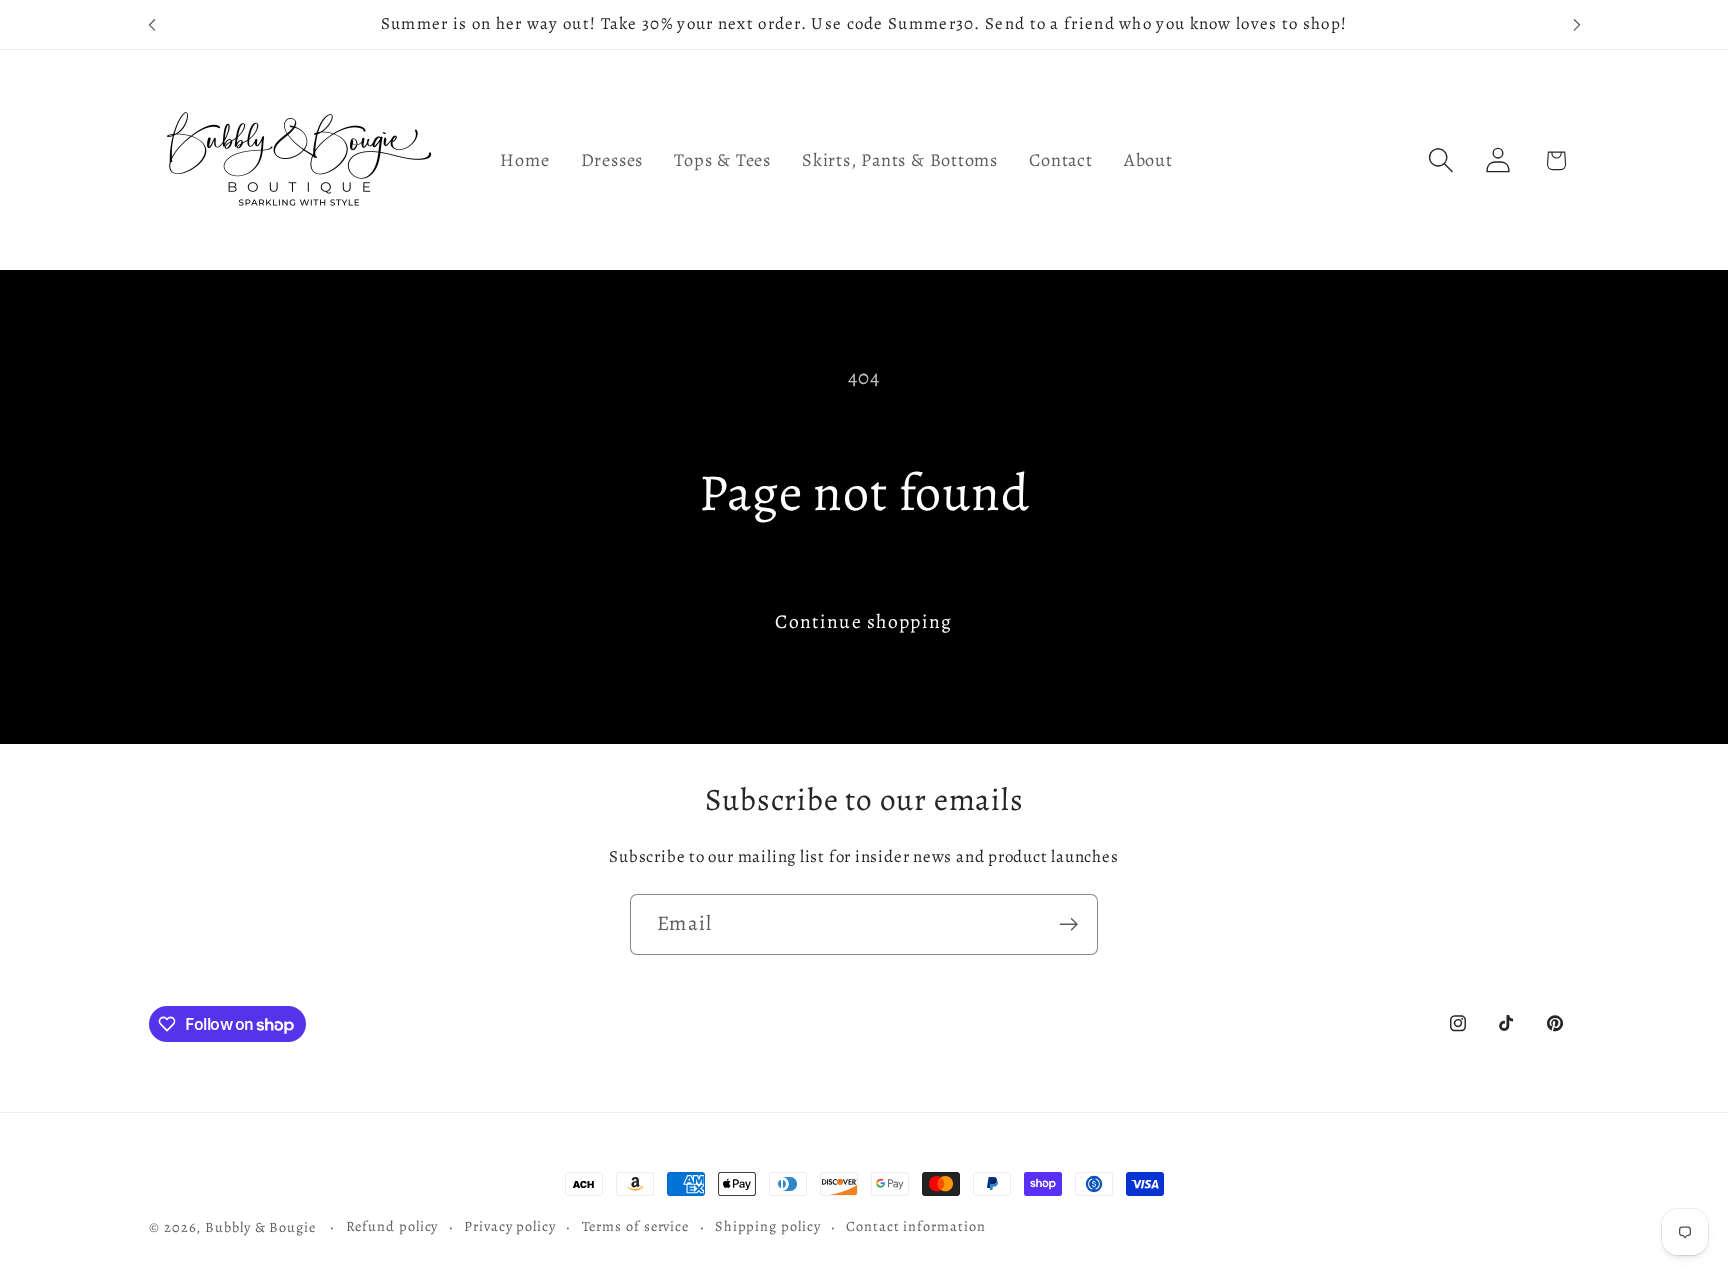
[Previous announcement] (152, 24)
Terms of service (636, 1226)
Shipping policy (768, 1226)
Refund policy (392, 1226)
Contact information (915, 1226)
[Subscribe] (1068, 924)
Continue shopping (863, 621)
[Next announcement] (1577, 24)
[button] (1441, 160)
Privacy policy (510, 1226)
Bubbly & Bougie (260, 1227)
